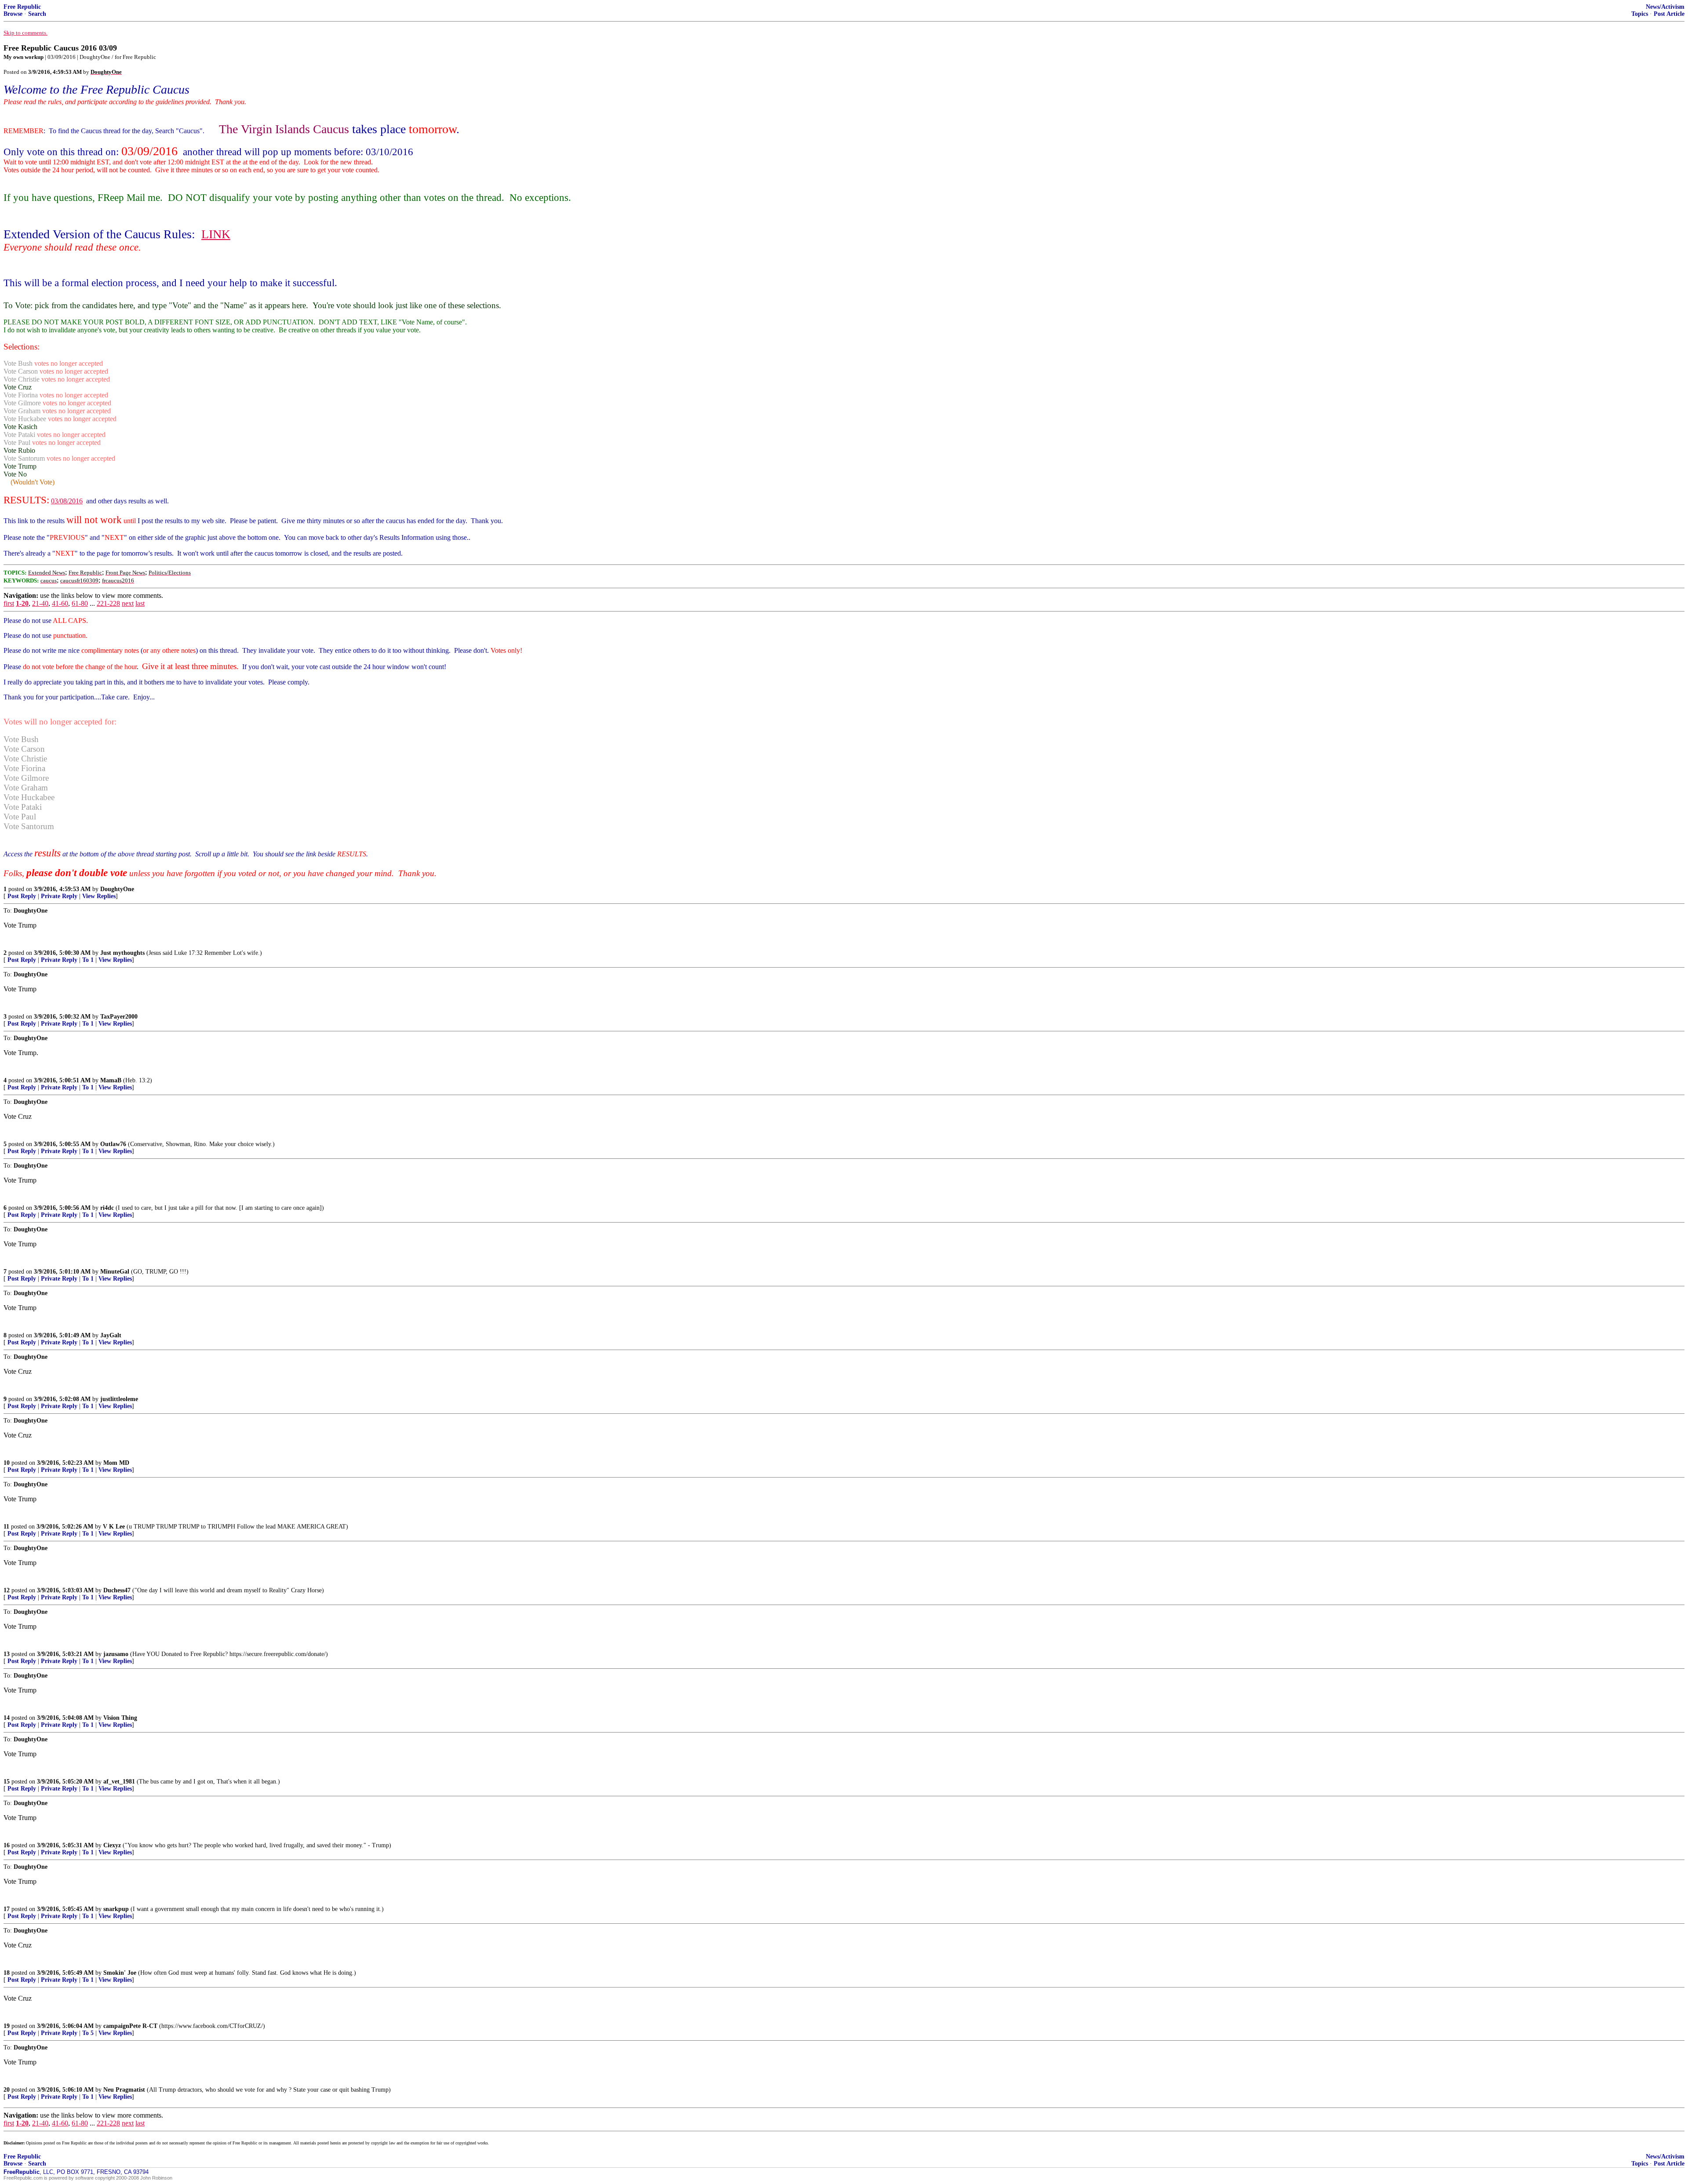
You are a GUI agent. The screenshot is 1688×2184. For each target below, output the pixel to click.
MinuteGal (115, 1272)
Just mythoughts (122, 953)
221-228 (108, 603)
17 (7, 1909)
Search (37, 14)
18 (7, 1973)
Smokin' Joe (120, 1973)
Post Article (1669, 14)
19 (7, 2026)
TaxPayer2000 (119, 1017)
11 (6, 1527)
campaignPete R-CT (130, 2026)
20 (7, 2090)
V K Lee (114, 1527)
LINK (216, 234)
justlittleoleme (119, 1399)
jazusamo (116, 1654)
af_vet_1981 (119, 1782)
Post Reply (22, 896)
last (140, 603)
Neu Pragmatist (124, 2090)
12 (7, 1590)
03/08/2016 (67, 501)
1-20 (22, 603)
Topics (1640, 14)
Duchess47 (117, 1590)
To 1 (88, 960)
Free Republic (22, 7)
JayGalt (111, 1335)
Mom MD (116, 1463)
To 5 (88, 2033)
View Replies (99, 896)
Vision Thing (120, 1718)
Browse (13, 14)
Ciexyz (112, 1845)
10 (7, 1463)
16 (7, 1845)
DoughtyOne (117, 889)
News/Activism (1665, 7)
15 (7, 1782)
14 (7, 1718)
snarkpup (116, 1909)
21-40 (40, 603)
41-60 (60, 603)
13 (7, 1654)
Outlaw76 (113, 1144)
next (128, 603)
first (9, 603)
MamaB (111, 1080)
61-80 (80, 603)
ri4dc (107, 1208)
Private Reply (59, 896)
